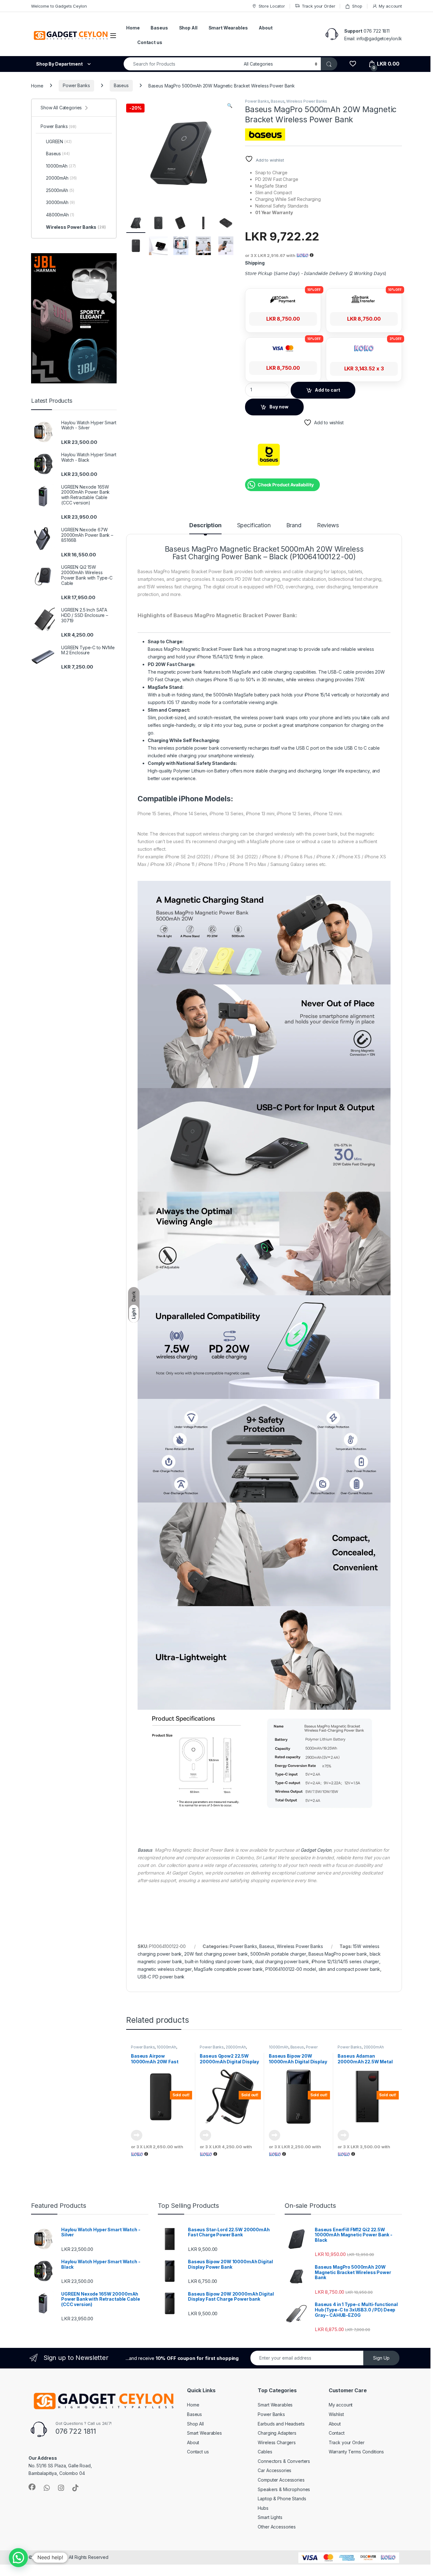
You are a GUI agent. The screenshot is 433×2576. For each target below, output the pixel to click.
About (265, 28)
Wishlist (336, 2414)
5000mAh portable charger (278, 1954)
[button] (230, 106)
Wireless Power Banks (307, 101)
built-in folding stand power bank (219, 1961)
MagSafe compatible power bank (228, 1969)
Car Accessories (275, 2470)
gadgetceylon (49, 2557)
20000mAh (236, 2047)
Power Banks (76, 85)
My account (390, 6)
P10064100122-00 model (291, 1969)
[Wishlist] (353, 64)
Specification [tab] (254, 525)
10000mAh (166, 2047)
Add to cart (327, 390)
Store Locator (272, 6)
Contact (337, 2433)
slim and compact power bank (349, 1969)
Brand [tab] (294, 525)
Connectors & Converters (284, 2461)
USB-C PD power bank (161, 1977)
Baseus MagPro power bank (338, 1954)
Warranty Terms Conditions (356, 2452)
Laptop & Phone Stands (282, 2499)
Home (133, 28)
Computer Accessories (281, 2480)
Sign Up (381, 2358)
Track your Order (319, 6)
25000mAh (60, 190)
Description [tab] (205, 525)
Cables (265, 2452)
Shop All (188, 28)
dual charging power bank (282, 1961)
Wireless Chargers (277, 2442)
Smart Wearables (228, 28)
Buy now (279, 407)
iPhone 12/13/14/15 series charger (345, 1961)
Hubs (263, 2508)
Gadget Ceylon (316, 1850)
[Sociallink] (32, 2487)
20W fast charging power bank (216, 1954)
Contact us (150, 42)
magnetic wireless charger (165, 1969)
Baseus (159, 28)
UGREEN (59, 141)
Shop (357, 6)
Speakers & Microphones (284, 2489)
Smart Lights (270, 2517)
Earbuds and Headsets (281, 2424)
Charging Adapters (277, 2433)
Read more (137, 2135)
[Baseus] (269, 455)
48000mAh (60, 215)
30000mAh (60, 202)
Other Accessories (277, 2527)
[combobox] (182, 64)
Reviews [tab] (328, 525)
